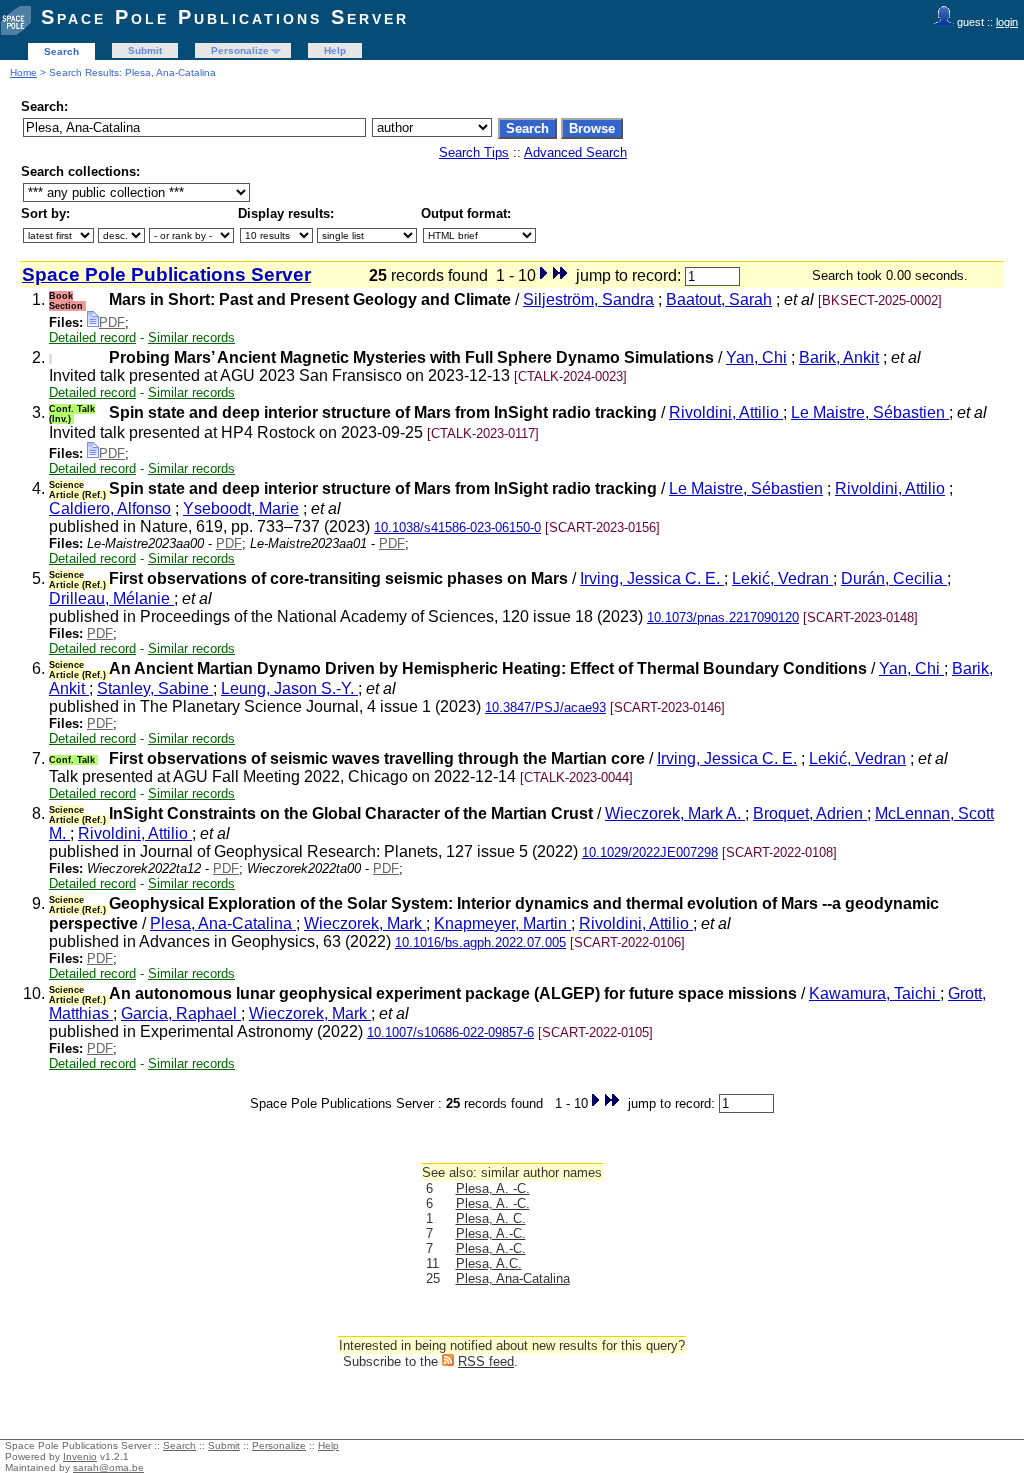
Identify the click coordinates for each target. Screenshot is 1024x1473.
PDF (112, 322)
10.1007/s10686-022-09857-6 (450, 1032)
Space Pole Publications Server (225, 17)
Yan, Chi (756, 357)
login (1007, 22)
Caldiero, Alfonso (110, 508)
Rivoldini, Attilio (726, 412)
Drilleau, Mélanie (111, 598)
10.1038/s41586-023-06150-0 (457, 527)
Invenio (80, 1456)
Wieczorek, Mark (365, 923)
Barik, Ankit (839, 357)
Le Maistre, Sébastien (870, 412)
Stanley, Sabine (155, 688)
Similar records (191, 337)
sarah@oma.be (108, 1467)
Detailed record (92, 337)
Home (23, 72)
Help (335, 50)
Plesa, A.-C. (491, 1233)
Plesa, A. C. (491, 1218)
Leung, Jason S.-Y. (289, 688)
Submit (145, 50)
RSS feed (486, 1361)
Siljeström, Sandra (588, 299)
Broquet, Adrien (810, 813)
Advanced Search (575, 152)
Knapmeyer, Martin (502, 923)
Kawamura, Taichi (874, 993)
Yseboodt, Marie (241, 508)
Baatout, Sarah (719, 299)
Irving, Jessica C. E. (652, 578)
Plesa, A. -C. (493, 1188)
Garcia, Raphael (181, 1013)
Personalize (240, 50)
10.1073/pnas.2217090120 (723, 617)
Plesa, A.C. (489, 1263)
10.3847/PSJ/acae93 (545, 707)
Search (61, 51)
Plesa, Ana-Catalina (223, 923)
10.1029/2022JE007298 (650, 852)
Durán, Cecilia (894, 578)
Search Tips (474, 152)
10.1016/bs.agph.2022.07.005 (480, 942)
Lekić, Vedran (782, 578)
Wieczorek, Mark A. (675, 813)
